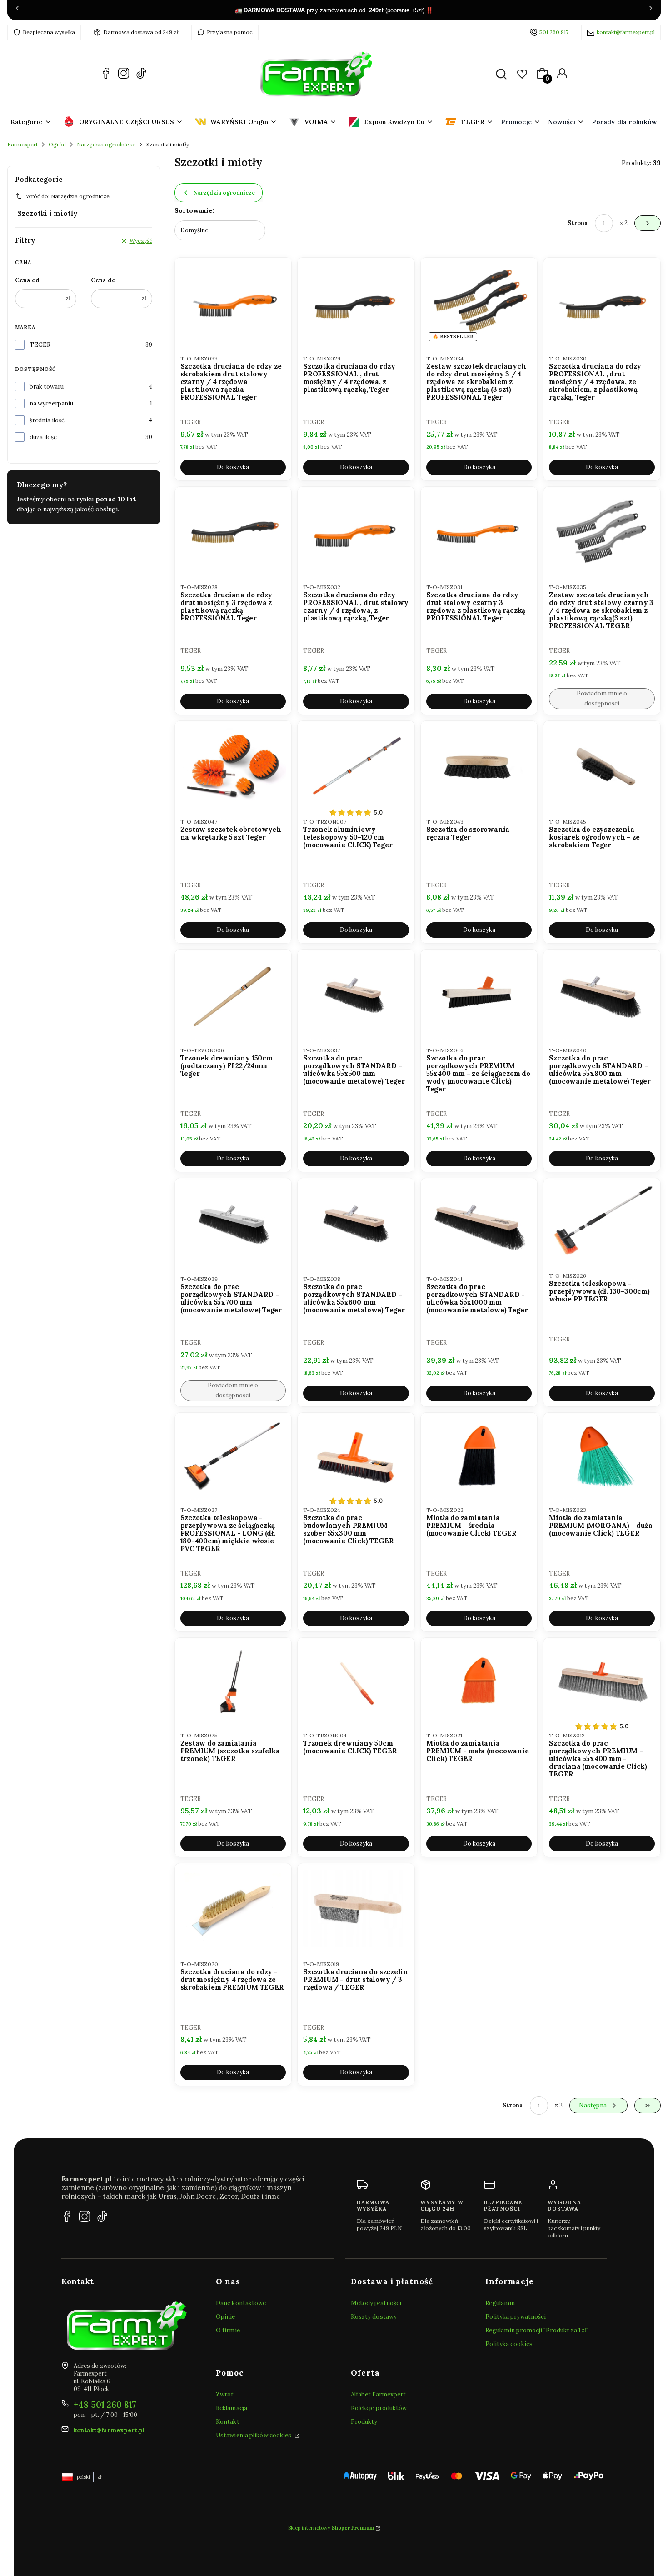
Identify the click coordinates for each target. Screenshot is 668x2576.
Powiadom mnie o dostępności (602, 698)
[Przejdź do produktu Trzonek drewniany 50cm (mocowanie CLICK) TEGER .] (356, 1681)
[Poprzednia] (17, 10)
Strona (578, 223)
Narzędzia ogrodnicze (106, 144)
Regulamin (500, 2303)
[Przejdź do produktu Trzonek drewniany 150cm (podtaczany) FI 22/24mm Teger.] (233, 995)
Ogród (57, 144)
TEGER (40, 345)
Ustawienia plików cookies (254, 2435)
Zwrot (225, 2394)
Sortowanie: (194, 210)
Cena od (27, 280)
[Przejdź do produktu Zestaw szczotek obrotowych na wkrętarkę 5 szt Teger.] (233, 766)
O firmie (228, 2330)
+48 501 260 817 (105, 2405)
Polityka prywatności (516, 2317)
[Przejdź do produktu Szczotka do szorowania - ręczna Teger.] (479, 766)
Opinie (226, 2317)
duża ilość (43, 437)
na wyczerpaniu (51, 403)
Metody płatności (376, 2303)
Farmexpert (22, 144)
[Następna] (651, 10)
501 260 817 (554, 32)
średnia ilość (47, 420)
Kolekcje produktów (379, 2408)
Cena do (103, 280)
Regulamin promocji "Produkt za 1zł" (537, 2330)
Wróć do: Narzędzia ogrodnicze (68, 196)
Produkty (364, 2422)
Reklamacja (232, 2408)
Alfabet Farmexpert (379, 2394)
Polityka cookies (509, 2344)
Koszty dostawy (374, 2317)
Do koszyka (233, 467)
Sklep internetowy (331, 2528)
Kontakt (228, 2422)
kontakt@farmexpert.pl (626, 32)
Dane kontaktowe (241, 2303)
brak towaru (47, 387)
